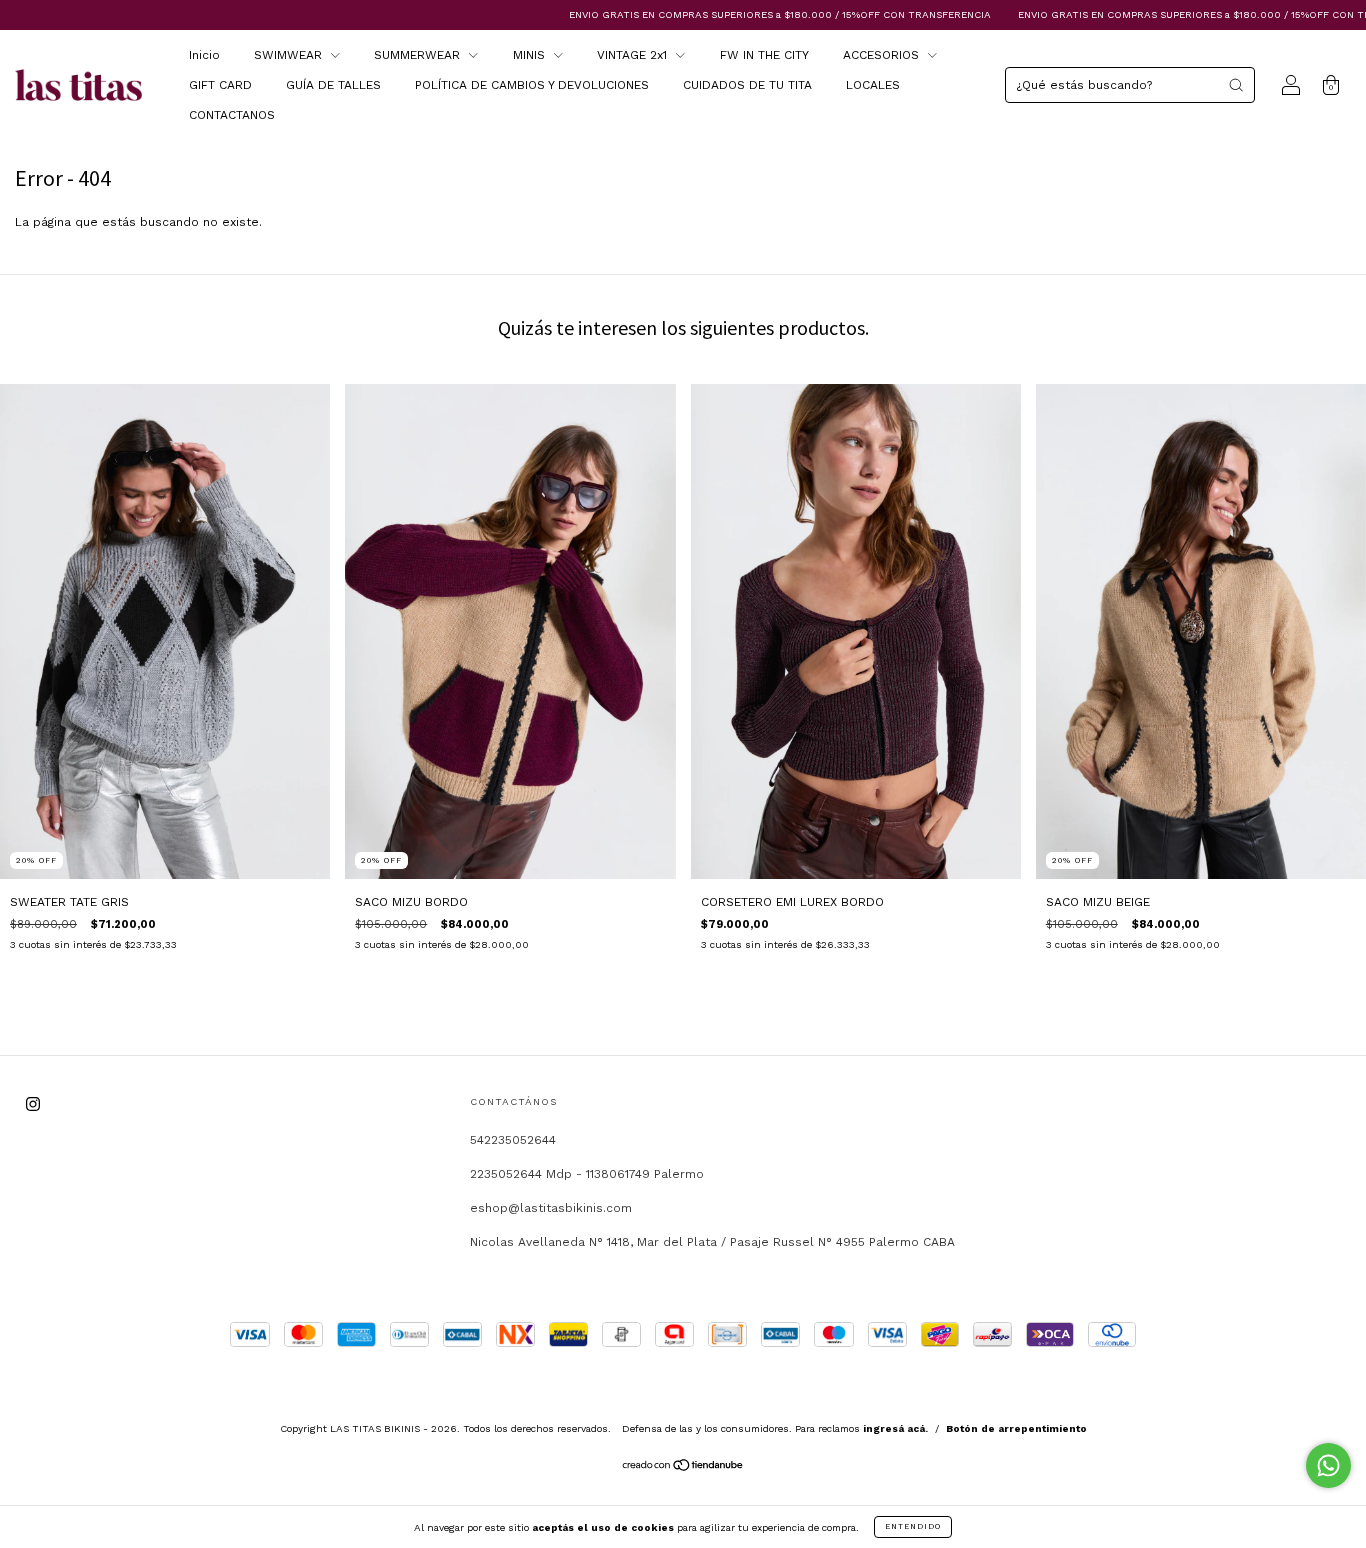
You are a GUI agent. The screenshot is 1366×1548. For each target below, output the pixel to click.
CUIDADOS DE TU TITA (747, 85)
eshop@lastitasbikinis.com (551, 1208)
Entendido (913, 1526)
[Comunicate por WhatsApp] (1328, 1465)
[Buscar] (1236, 85)
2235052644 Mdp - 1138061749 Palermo (587, 1174)
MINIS (531, 55)
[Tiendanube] (683, 1468)
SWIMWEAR (290, 55)
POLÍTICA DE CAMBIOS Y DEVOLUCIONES (532, 85)
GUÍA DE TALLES (333, 85)
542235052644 (513, 1140)
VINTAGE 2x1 (634, 55)
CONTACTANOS (232, 115)
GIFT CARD (220, 85)
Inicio (204, 55)
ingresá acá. (895, 1428)
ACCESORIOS (883, 55)
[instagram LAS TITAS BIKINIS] (33, 1105)
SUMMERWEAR (419, 55)
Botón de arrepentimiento (1016, 1428)
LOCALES (873, 85)
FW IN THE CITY (764, 55)
